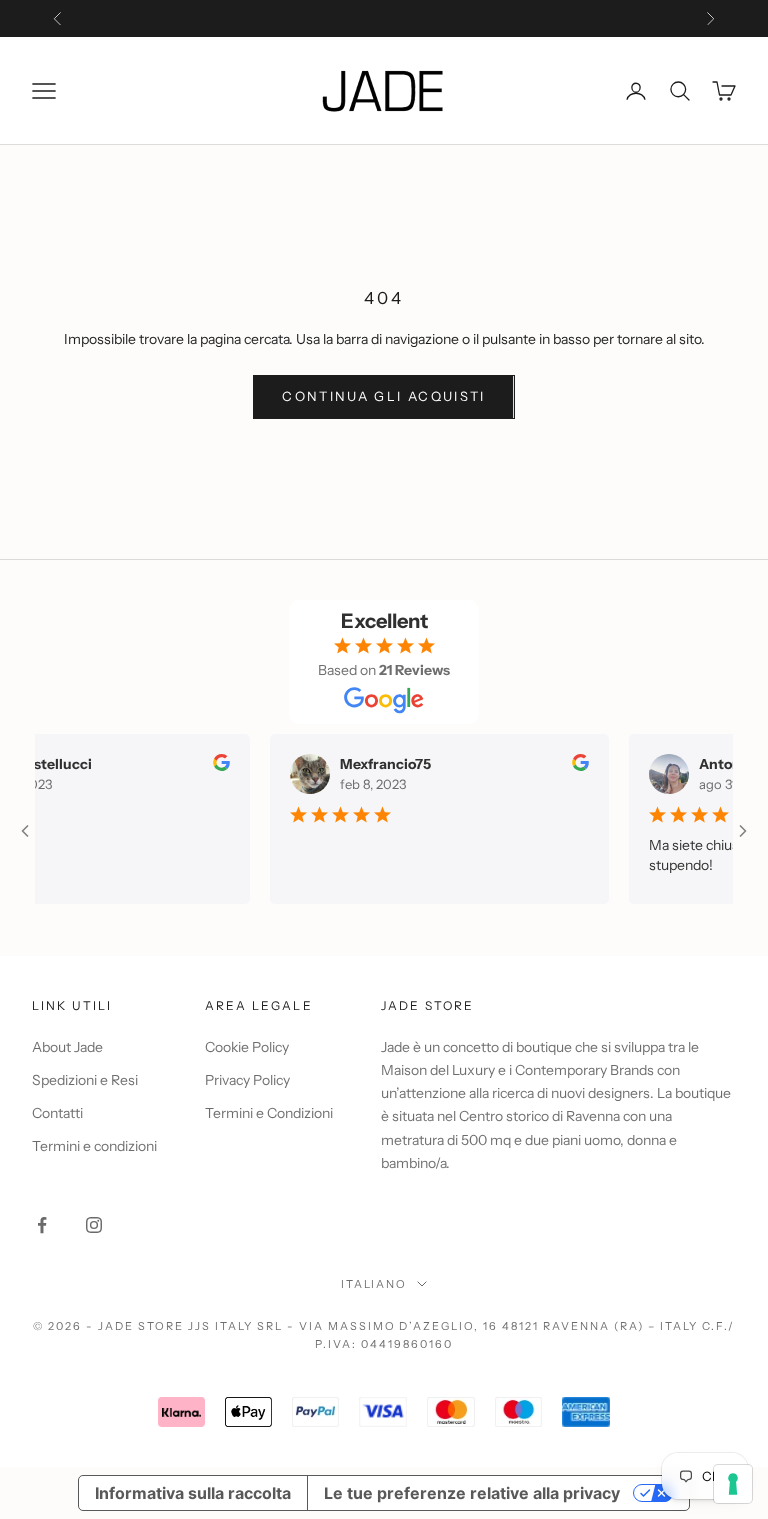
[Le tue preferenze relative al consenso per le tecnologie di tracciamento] (733, 1484)
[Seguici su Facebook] (42, 1225)
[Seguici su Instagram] (94, 1225)
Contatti (57, 1113)
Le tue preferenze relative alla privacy (472, 1493)
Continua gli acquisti (383, 396)
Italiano (374, 1284)
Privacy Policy (247, 1080)
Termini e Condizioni (269, 1113)
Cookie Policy (247, 1047)
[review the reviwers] (209, 762)
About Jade (67, 1047)
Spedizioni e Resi (85, 1080)
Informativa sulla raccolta (193, 1493)
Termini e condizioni (94, 1146)
